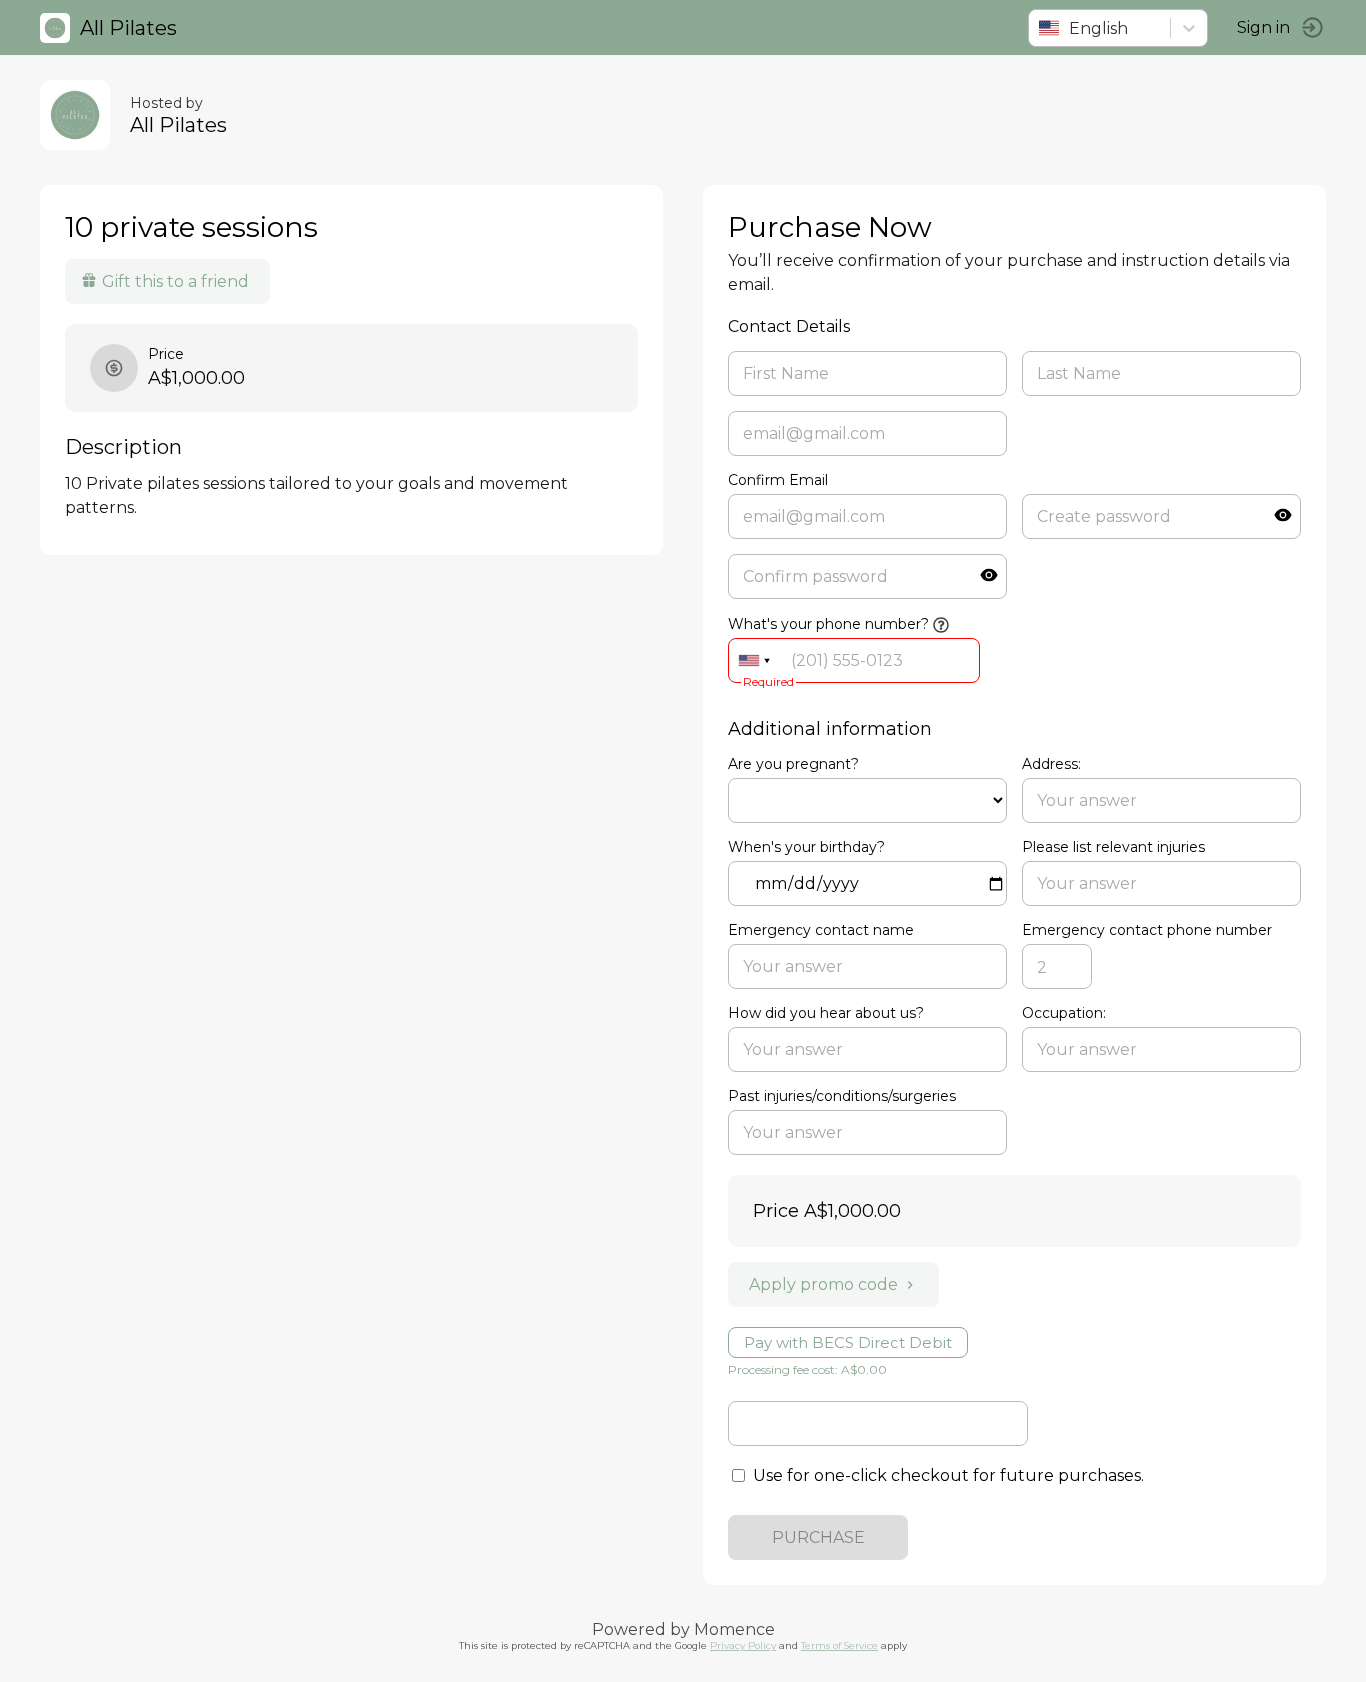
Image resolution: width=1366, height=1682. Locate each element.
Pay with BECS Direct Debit (848, 1342)
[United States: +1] (754, 660)
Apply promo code (823, 1284)
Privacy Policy (743, 1645)
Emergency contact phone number (1147, 930)
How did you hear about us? (826, 1013)
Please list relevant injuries (1113, 847)
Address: (1051, 764)
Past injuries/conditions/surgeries (842, 1096)
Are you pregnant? (793, 764)
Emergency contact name (821, 930)
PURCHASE (818, 1537)
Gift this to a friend (175, 281)
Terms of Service (839, 1645)
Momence (734, 1629)
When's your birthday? (806, 847)
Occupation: (1064, 1013)
